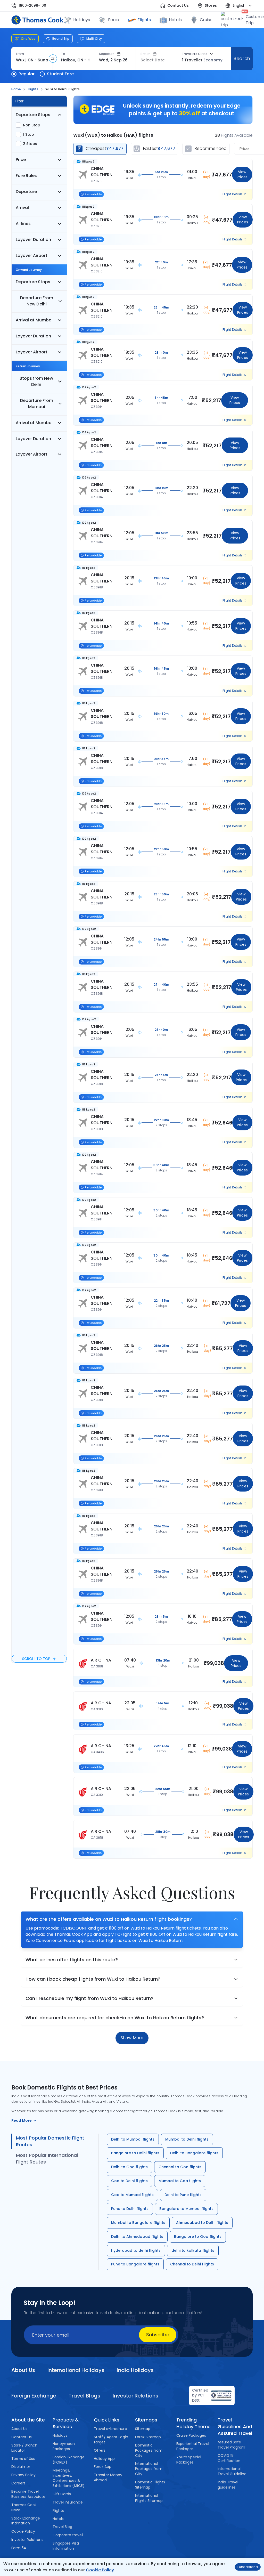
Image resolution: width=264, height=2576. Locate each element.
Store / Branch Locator (24, 2448)
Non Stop (32, 125)
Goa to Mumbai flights (132, 2195)
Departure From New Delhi (36, 301)
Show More (132, 2038)
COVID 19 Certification (229, 2458)
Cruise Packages (191, 2435)
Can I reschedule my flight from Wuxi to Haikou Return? (89, 1998)
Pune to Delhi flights (130, 2209)
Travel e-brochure (110, 2429)
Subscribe (158, 2335)
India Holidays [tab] (135, 2370)
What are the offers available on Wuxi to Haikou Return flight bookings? (109, 1919)
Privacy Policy (24, 2475)
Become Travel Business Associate (28, 2494)
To (63, 54)
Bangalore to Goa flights (198, 2237)
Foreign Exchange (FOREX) (69, 2460)
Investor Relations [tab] (135, 2396)
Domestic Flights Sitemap (150, 2485)
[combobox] (32, 60)
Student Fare (60, 74)
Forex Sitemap (148, 2437)
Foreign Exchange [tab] (34, 2396)
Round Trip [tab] (61, 39)
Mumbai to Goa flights (180, 2181)
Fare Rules (26, 176)
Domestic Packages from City (149, 2450)
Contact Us (178, 6)
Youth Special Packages (189, 2460)
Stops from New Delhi (36, 381)
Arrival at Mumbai (34, 320)
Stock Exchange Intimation (26, 2521)
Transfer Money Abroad (108, 2477)
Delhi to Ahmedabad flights (137, 2237)
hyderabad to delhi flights (136, 2250)
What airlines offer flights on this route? (72, 1960)
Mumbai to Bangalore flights (138, 2223)
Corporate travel (68, 2535)
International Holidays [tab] (76, 2370)
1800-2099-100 (32, 6)
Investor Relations (27, 2540)
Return (146, 54)
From (20, 54)
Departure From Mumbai (36, 404)
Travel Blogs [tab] (84, 2396)
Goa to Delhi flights (129, 2181)
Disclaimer (21, 2467)
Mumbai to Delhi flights (187, 2139)
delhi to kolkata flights (193, 2250)
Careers (18, 2483)
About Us (19, 2429)
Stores (211, 6)
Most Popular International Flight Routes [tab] (47, 2158)
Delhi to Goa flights (129, 2167)
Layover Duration (33, 240)
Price (21, 160)
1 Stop (28, 134)
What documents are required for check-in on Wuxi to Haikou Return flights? (115, 2018)
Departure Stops (33, 115)
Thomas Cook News (24, 2507)
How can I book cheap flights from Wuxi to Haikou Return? (93, 1979)
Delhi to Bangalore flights (194, 2153)
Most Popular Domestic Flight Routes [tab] (50, 2141)
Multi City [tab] (94, 39)
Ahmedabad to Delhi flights (202, 2223)
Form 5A (19, 2548)
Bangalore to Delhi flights (135, 2153)
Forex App (103, 2467)
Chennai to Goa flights (180, 2167)
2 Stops (30, 144)
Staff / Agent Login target (111, 2440)
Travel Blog (62, 2527)
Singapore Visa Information (66, 2546)
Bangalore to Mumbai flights (186, 2209)
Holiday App (104, 2459)
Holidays (60, 2435)
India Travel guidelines (228, 2485)
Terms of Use (23, 2459)
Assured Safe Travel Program (232, 2445)
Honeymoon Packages (64, 2446)
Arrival (22, 208)
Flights (144, 20)
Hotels (175, 20)
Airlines (23, 224)
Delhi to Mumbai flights (133, 2139)
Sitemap (143, 2429)
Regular (27, 74)
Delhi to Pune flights (183, 2195)
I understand (248, 2567)
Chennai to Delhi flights (192, 2264)
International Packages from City (149, 2469)
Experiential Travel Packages (193, 2446)
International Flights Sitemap (149, 2498)
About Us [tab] (23, 2370)
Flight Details (233, 194)
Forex (114, 20)
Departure (107, 54)
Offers (100, 2450)
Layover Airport (32, 256)
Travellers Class (195, 54)
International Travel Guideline (232, 2471)
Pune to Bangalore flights (135, 2264)
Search (242, 58)
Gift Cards (62, 2494)
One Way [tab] (28, 39)
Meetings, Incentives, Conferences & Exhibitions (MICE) (69, 2478)
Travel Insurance (68, 2502)
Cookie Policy (100, 2570)
